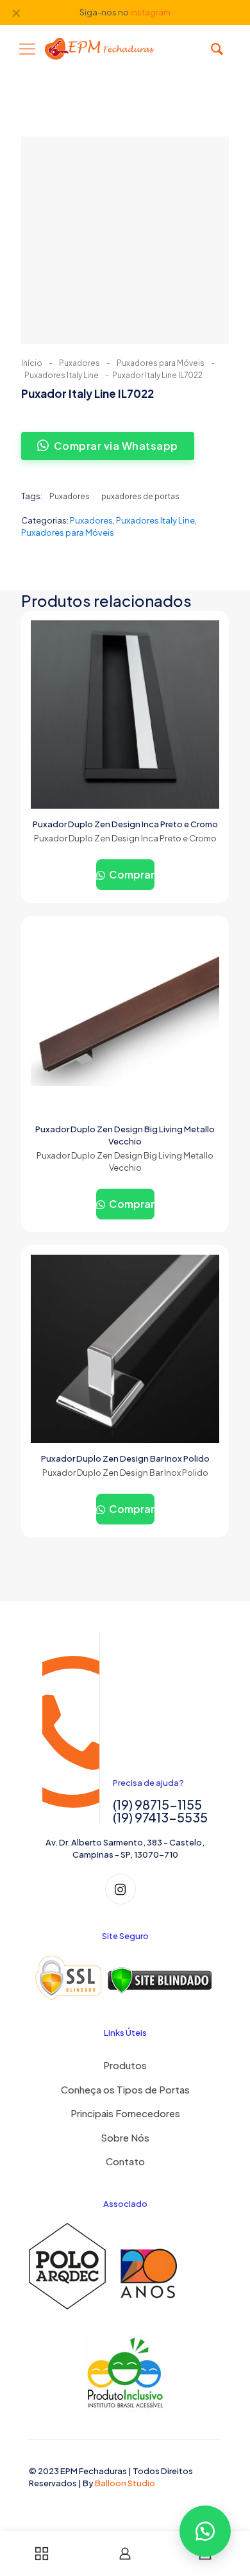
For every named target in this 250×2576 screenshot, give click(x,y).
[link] (125, 1978)
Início (32, 363)
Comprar (131, 874)
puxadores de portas (140, 496)
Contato (125, 2161)
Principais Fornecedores (125, 2113)
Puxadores (79, 363)
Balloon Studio (125, 2483)
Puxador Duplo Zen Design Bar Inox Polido (125, 1458)
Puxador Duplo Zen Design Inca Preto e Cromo (125, 824)
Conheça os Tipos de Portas (125, 2089)
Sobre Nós (125, 2137)
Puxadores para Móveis (161, 363)
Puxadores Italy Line (62, 375)
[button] (205, 2531)
